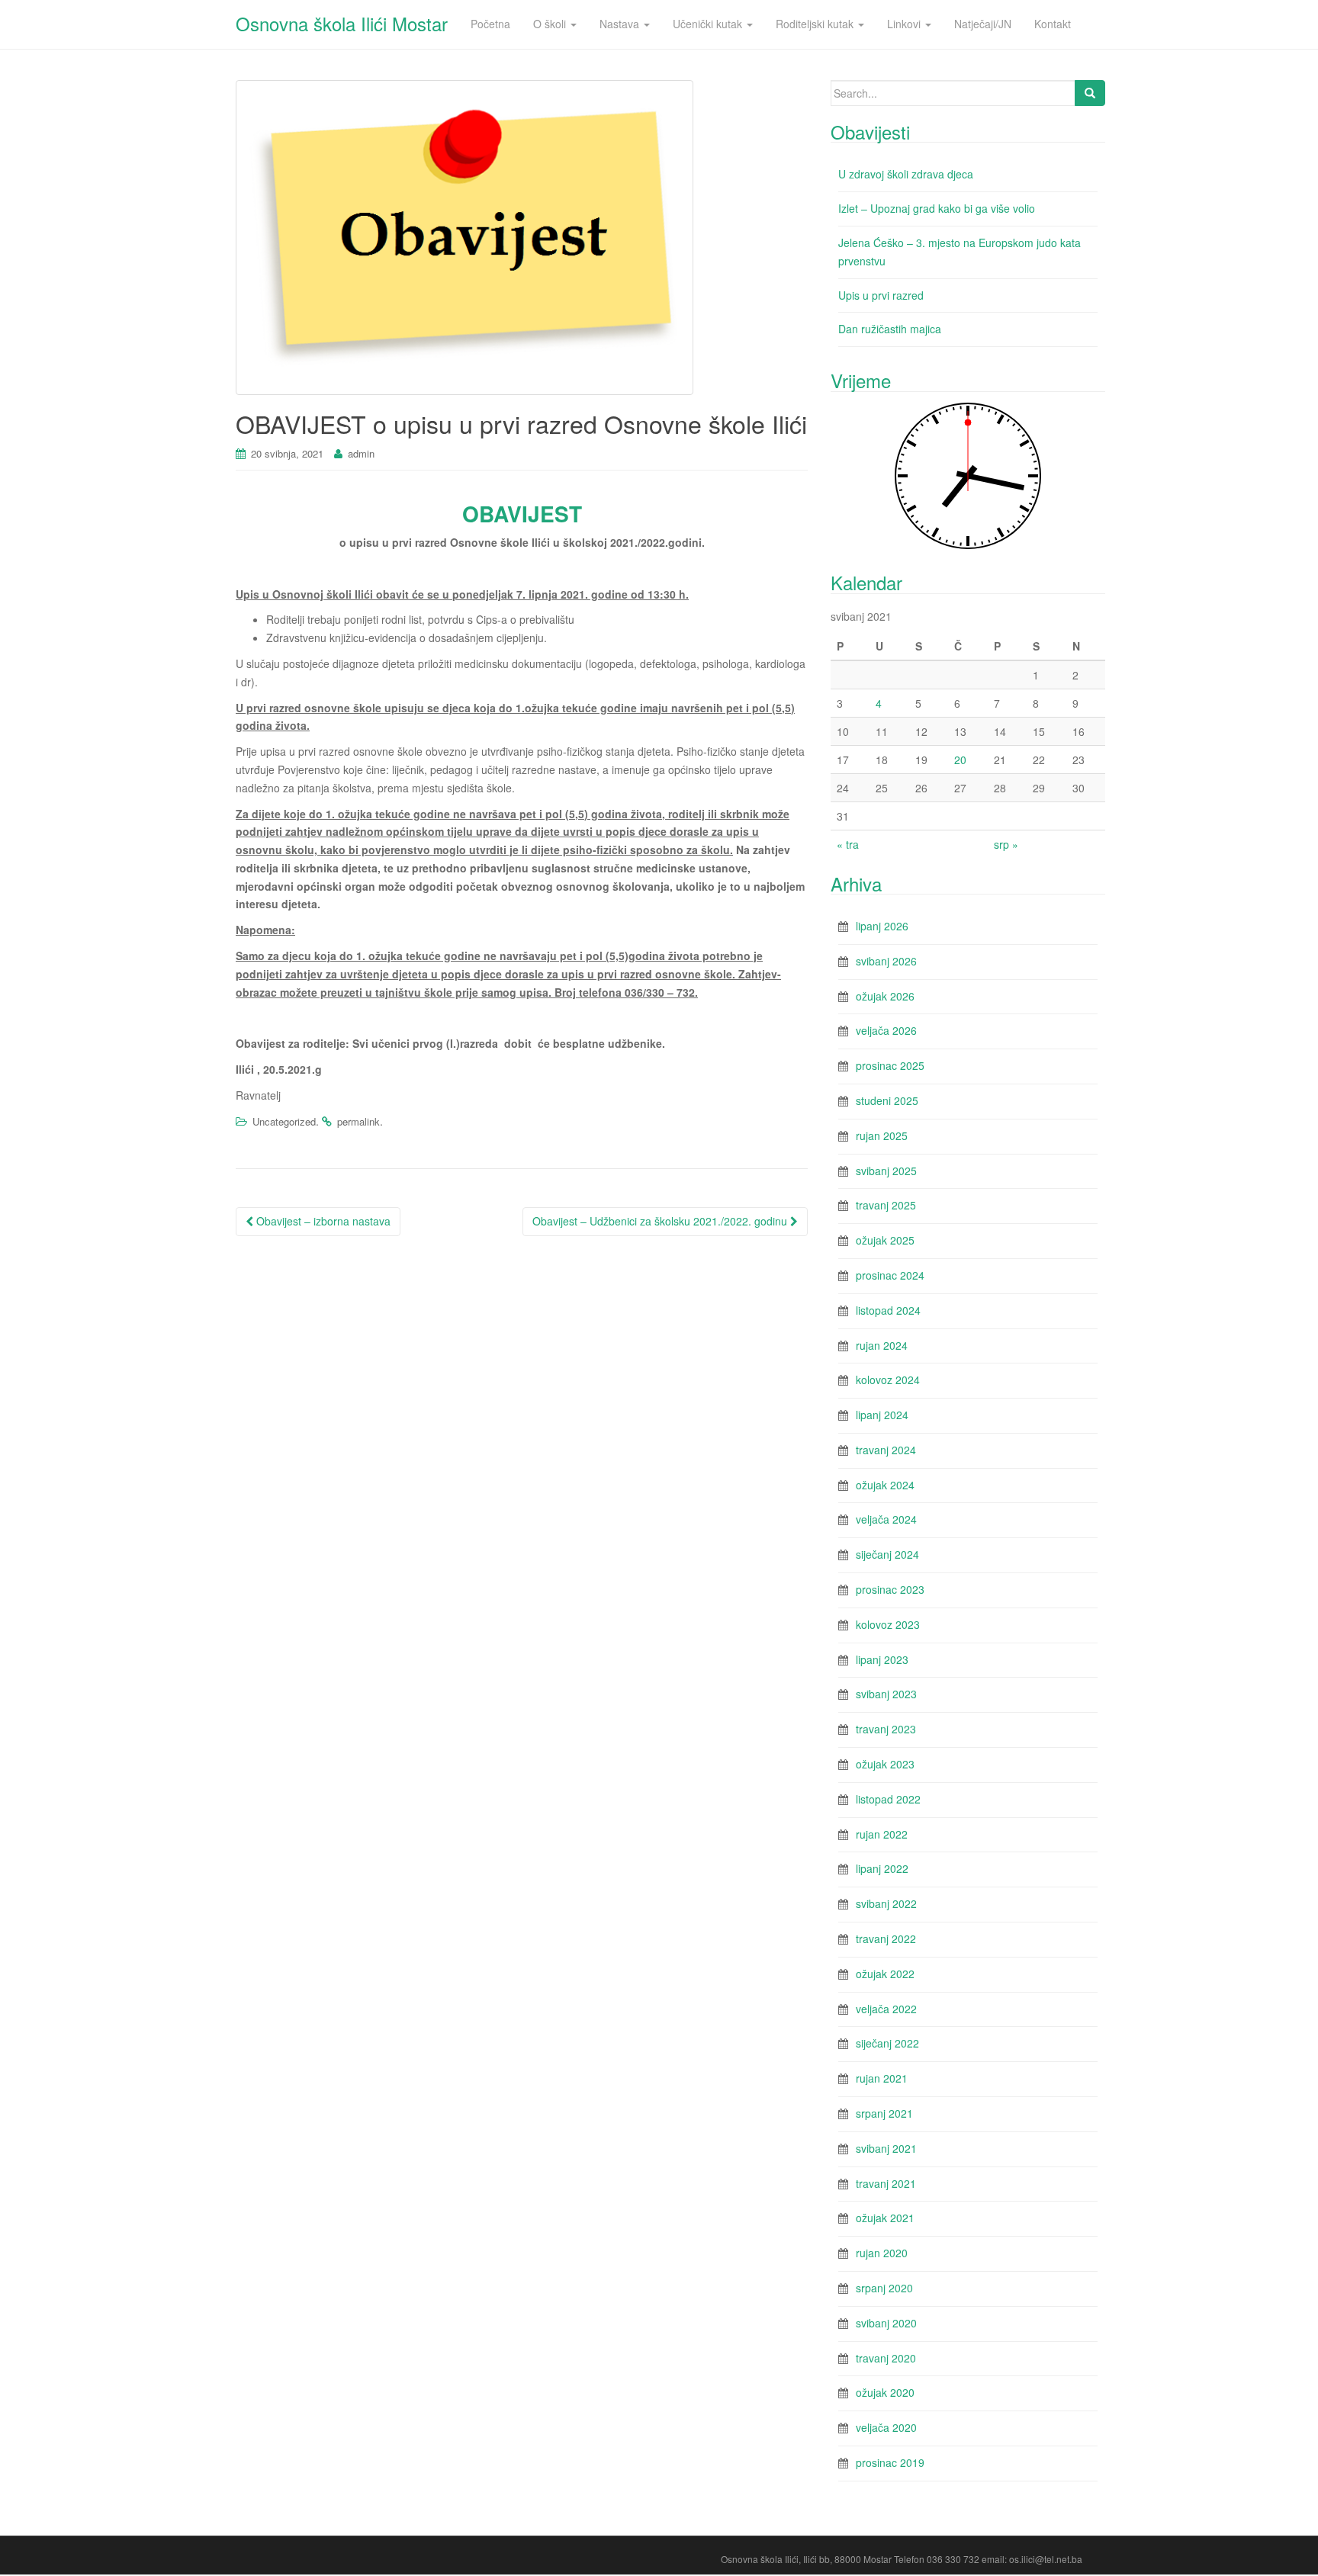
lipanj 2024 (882, 1415)
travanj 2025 (886, 1205)
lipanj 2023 (882, 1659)
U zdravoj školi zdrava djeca (906, 174)
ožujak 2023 (885, 1764)
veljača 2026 (886, 1030)
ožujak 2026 (885, 996)
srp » (1006, 844)
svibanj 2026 (886, 961)
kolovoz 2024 (888, 1380)
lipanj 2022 (882, 1868)
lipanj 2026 (882, 926)
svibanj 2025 (886, 1171)
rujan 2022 (882, 1834)
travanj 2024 (886, 1450)
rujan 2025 (882, 1135)
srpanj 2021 (884, 2113)
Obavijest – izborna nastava (322, 1221)
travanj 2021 (886, 2183)
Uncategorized (284, 1121)
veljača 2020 (886, 2427)
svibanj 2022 (886, 1903)
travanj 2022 (886, 1938)
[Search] (1090, 93)
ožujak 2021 (885, 2218)
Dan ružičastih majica (890, 329)
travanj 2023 (886, 1729)
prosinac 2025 (890, 1065)
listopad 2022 (888, 1799)
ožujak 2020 (885, 2392)
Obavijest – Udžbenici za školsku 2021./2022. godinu (661, 1221)
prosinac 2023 (890, 1589)
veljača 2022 (886, 2009)
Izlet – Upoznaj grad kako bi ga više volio (937, 208)
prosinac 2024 (890, 1275)
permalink (358, 1121)
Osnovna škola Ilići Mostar (342, 23)
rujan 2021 (882, 2078)
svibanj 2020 (886, 2323)
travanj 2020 (886, 2358)
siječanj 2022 (887, 2043)
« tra (848, 844)
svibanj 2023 (886, 1694)
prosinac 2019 (890, 2462)
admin (361, 453)
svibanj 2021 (886, 2148)
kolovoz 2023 (888, 1624)
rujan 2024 (882, 1345)
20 (960, 760)
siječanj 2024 (887, 1554)
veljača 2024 (886, 1519)
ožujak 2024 (885, 1485)
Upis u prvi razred (881, 295)
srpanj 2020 (884, 2288)
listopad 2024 (888, 1310)
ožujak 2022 (885, 1974)
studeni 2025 (887, 1100)
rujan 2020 (882, 2253)
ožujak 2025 (885, 1240)
